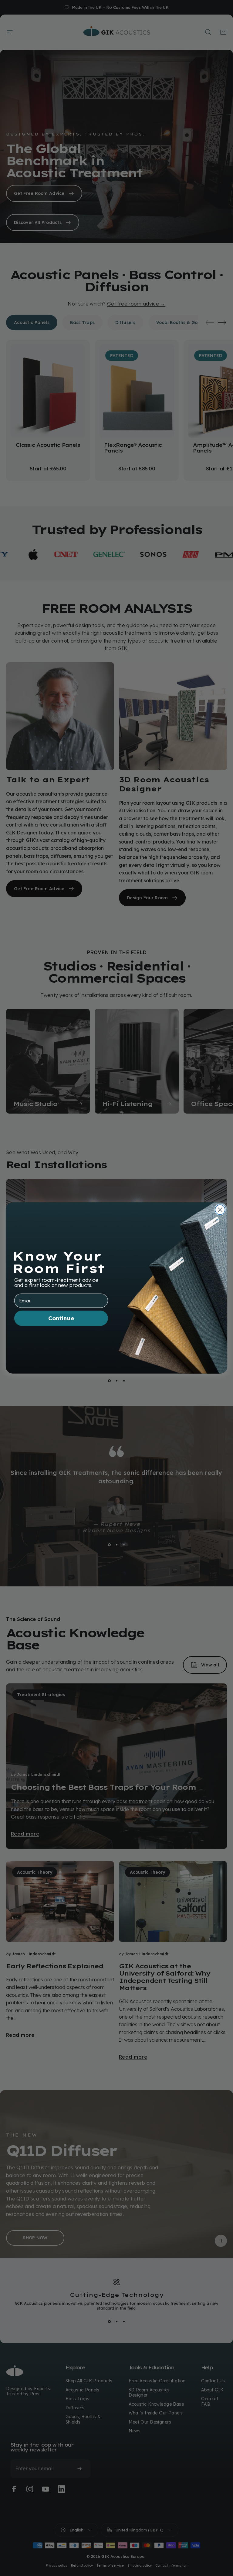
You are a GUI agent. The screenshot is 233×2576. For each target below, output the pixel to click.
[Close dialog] (220, 1210)
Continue (61, 1318)
